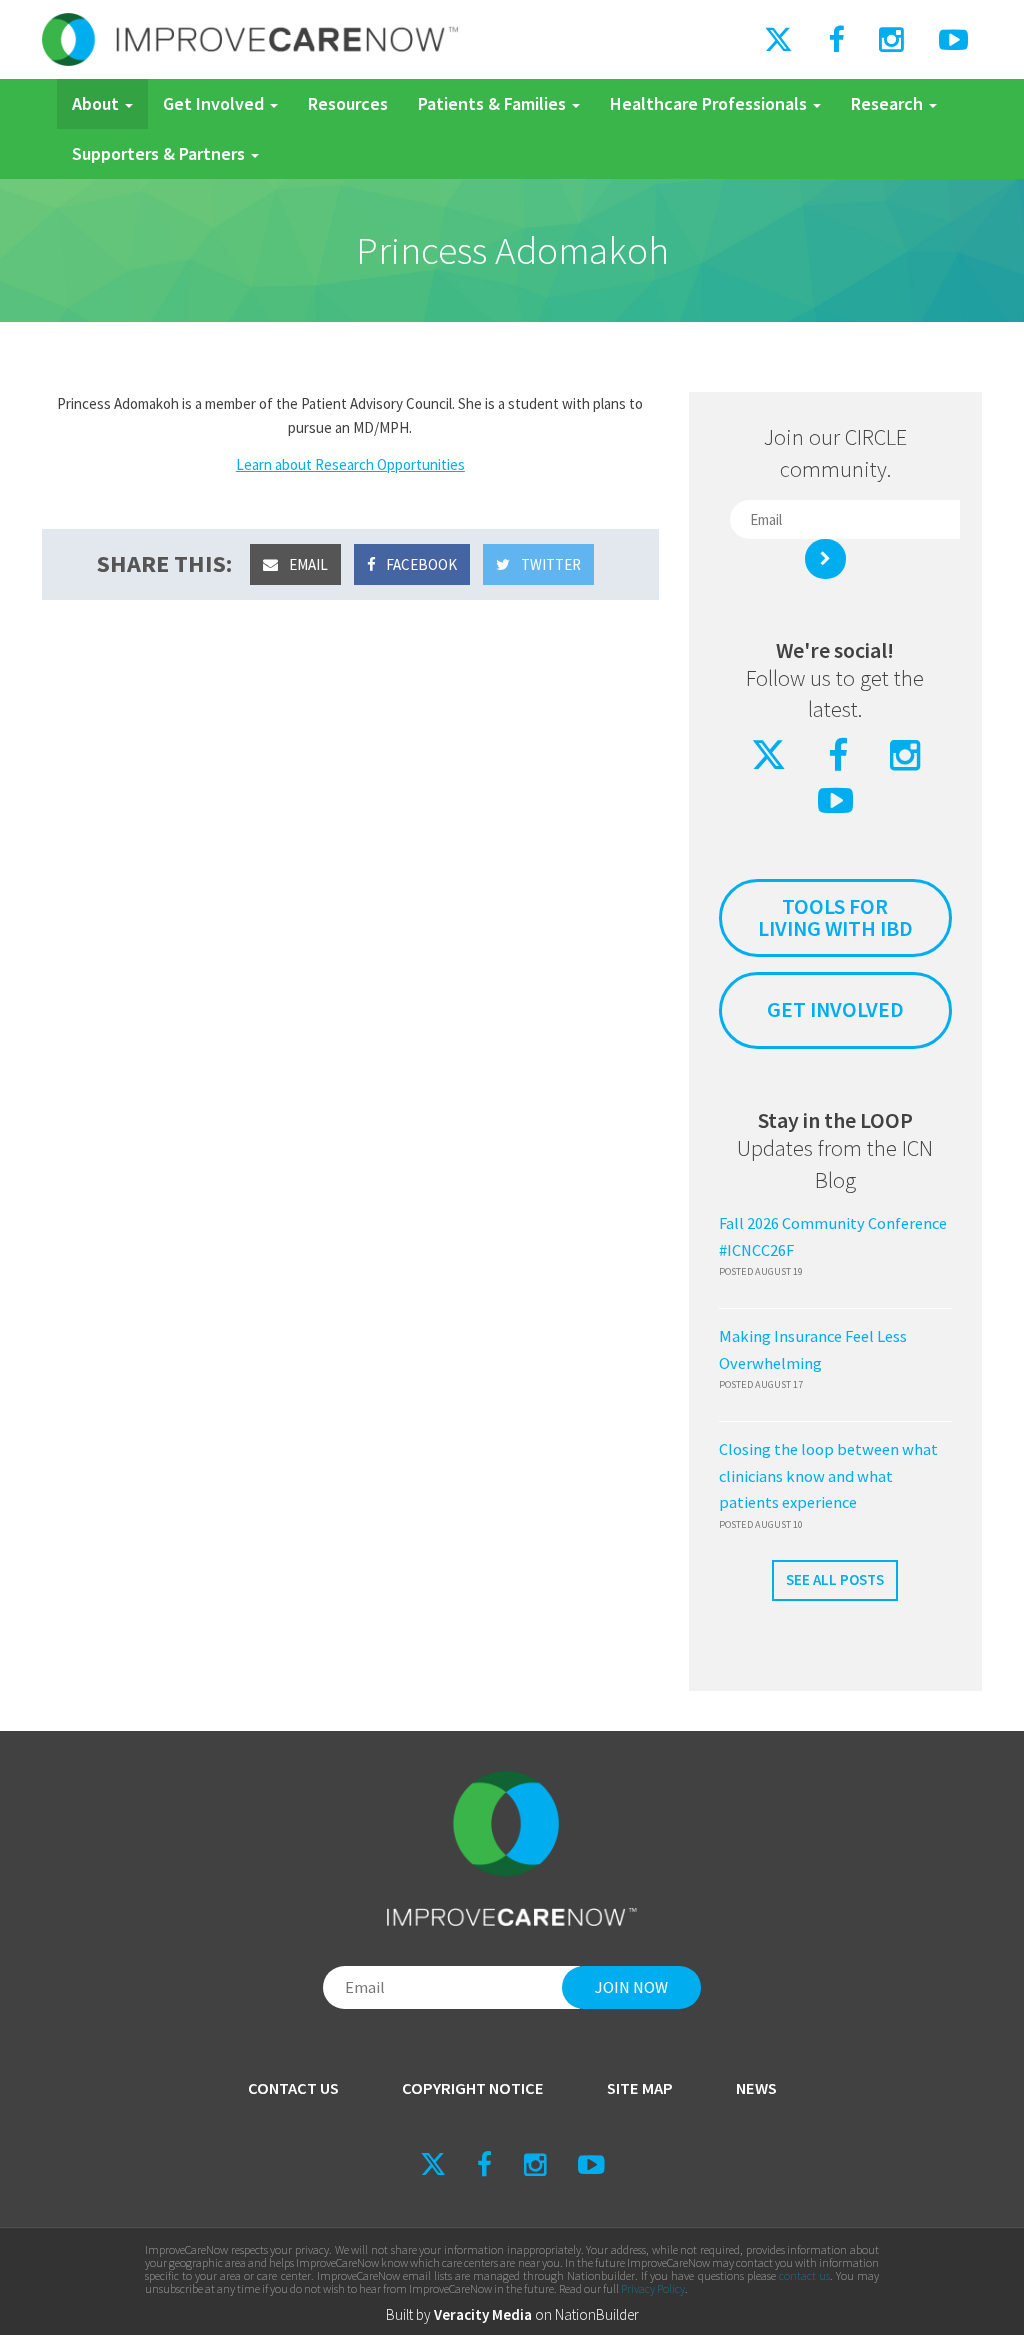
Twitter (549, 564)
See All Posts (835, 1579)
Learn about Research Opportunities (350, 464)
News (756, 2088)
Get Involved (215, 103)
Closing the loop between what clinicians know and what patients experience (828, 1476)
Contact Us (293, 2088)
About (97, 103)
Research (889, 103)
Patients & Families (494, 103)
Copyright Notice (473, 2088)
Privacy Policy (653, 2288)
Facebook (420, 564)
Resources (348, 103)
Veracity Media (483, 2314)
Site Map (640, 2088)
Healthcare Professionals (710, 103)
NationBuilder (597, 2314)
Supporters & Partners (160, 153)
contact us (804, 2275)
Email (307, 564)
